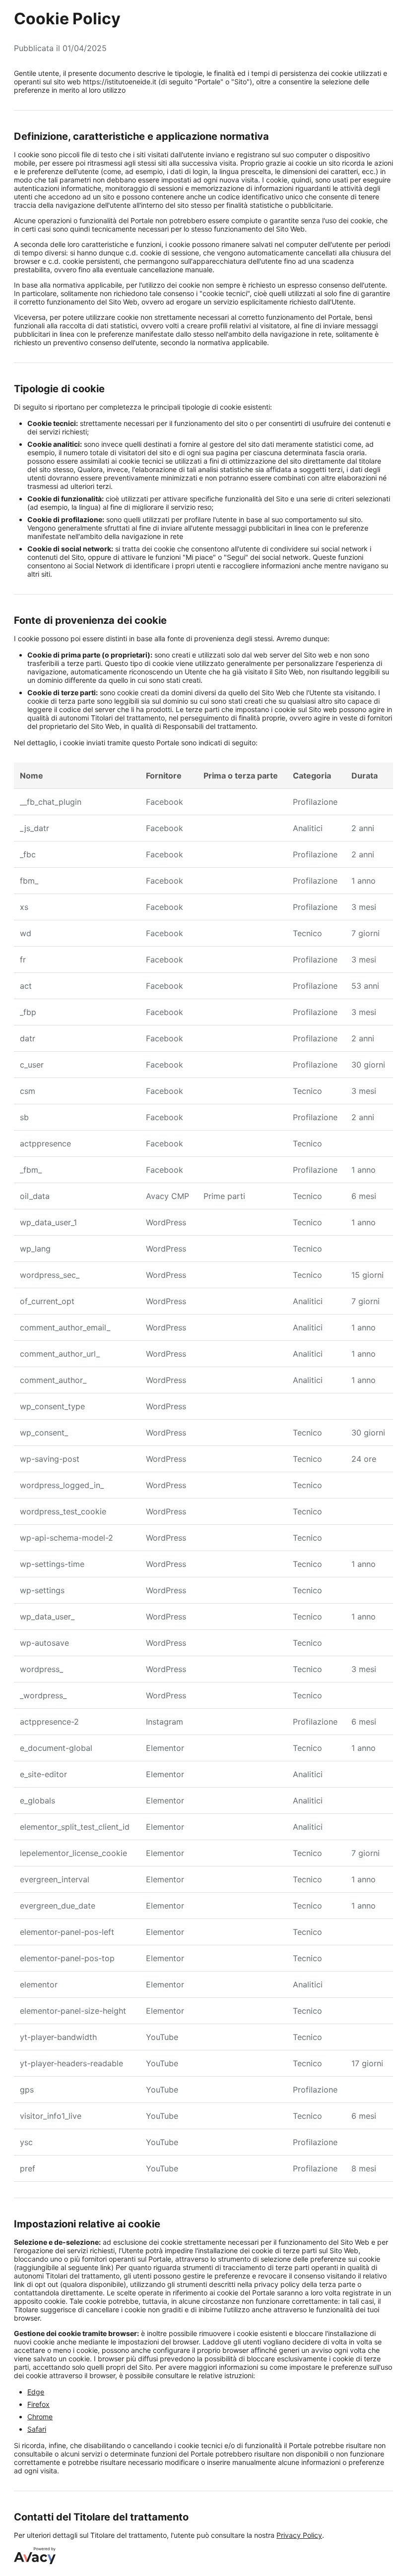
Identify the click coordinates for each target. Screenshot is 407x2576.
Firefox (38, 2404)
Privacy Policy (299, 2535)
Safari (37, 2429)
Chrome (40, 2417)
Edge (36, 2392)
